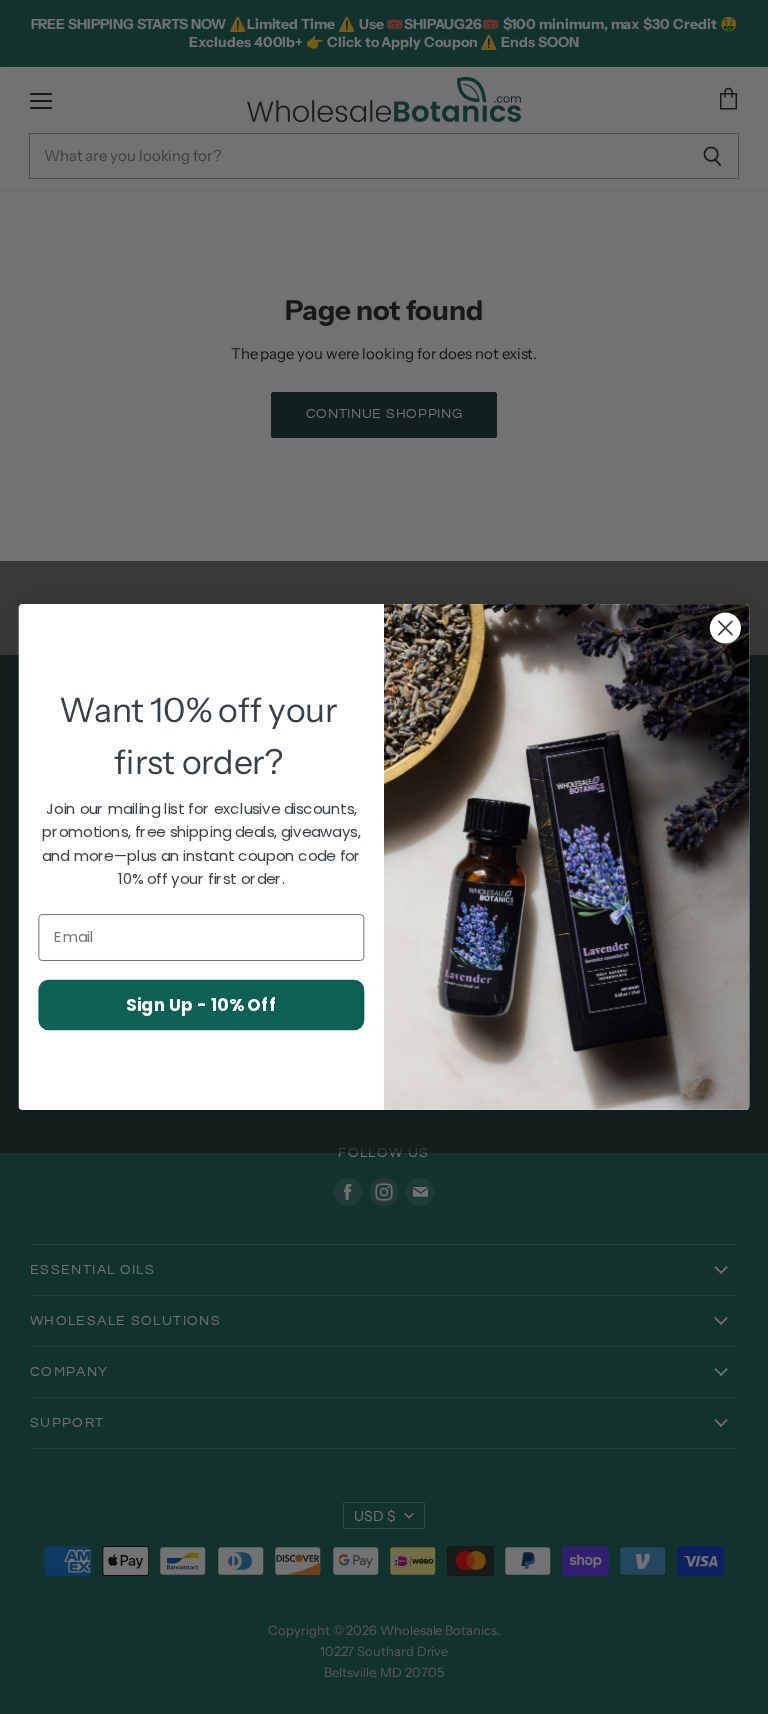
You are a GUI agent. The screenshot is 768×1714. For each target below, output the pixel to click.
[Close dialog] (725, 628)
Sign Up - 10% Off (201, 1003)
